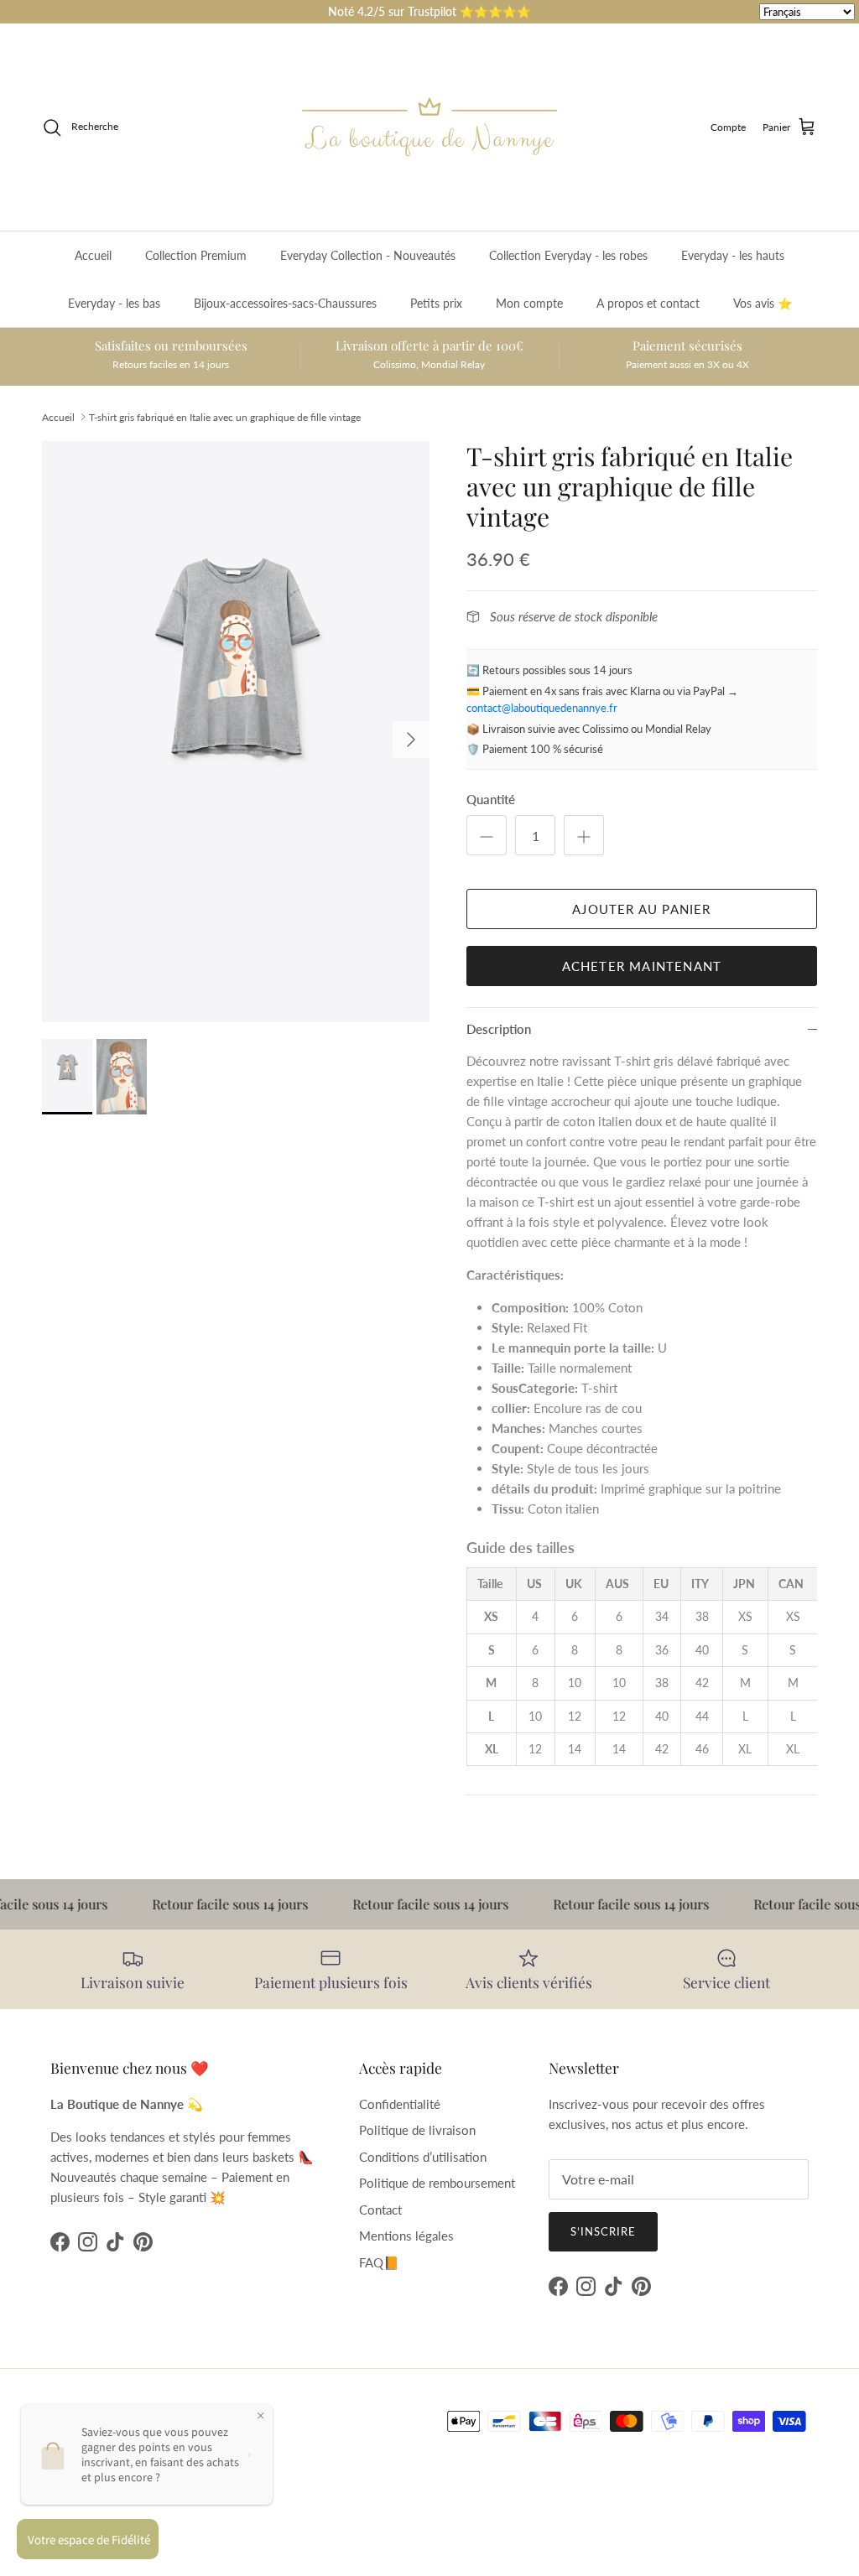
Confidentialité (400, 2104)
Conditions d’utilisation (423, 2157)
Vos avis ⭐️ (763, 303)
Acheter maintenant (642, 966)
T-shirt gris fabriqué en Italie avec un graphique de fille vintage (225, 416)
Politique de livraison (417, 2130)
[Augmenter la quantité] (584, 835)
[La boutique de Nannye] (429, 127)
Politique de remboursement (437, 2183)
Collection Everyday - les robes (568, 255)
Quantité (491, 799)
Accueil (93, 255)
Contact (380, 2210)
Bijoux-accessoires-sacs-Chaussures (285, 303)
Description (499, 1029)
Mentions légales (406, 2236)
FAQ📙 (379, 2262)
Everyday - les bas (114, 303)
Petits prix (436, 303)
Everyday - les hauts (733, 255)
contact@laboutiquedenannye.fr (542, 708)
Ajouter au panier (641, 909)
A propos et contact (648, 303)
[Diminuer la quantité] (487, 835)
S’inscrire (603, 2231)
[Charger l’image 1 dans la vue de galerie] (236, 732)
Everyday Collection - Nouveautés (368, 255)
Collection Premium (196, 255)
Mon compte (529, 303)
